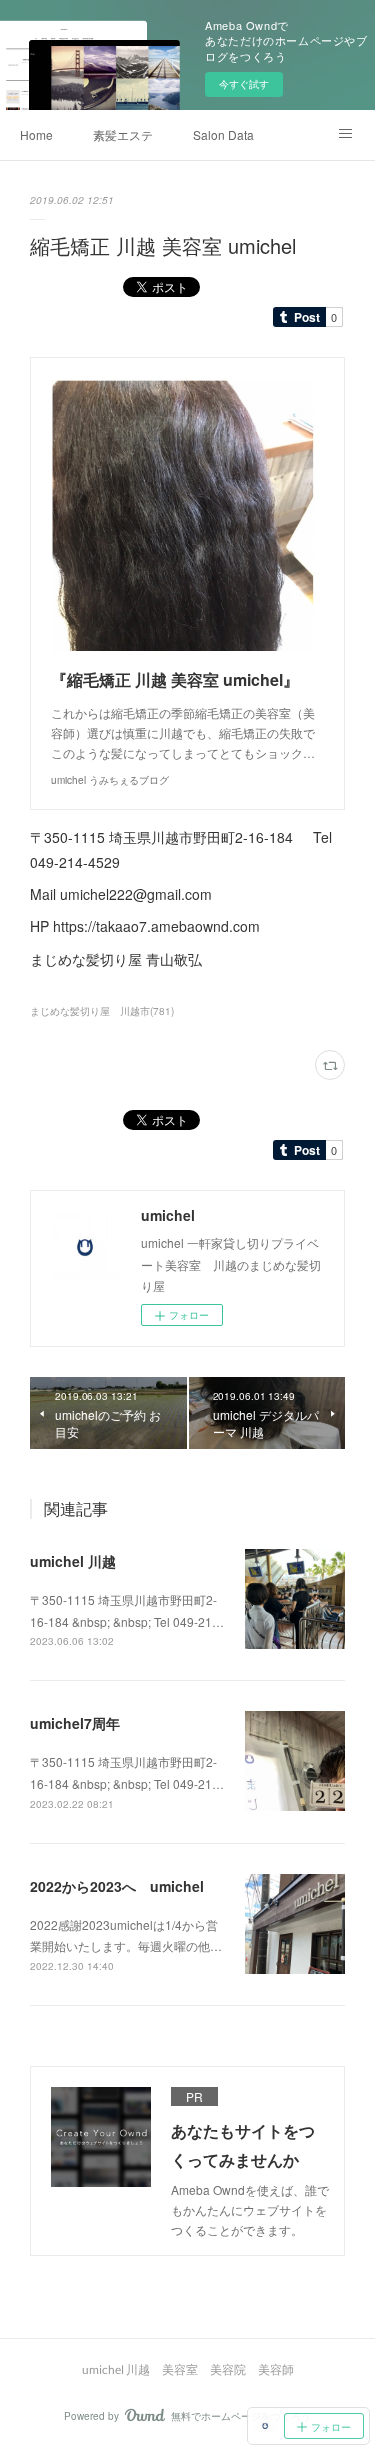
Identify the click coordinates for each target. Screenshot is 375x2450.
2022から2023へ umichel (117, 1886)
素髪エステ (123, 134)
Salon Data (223, 134)
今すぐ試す (244, 84)
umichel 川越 (73, 1561)
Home (36, 134)
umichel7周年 (75, 1723)
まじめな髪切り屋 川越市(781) (102, 1011)
